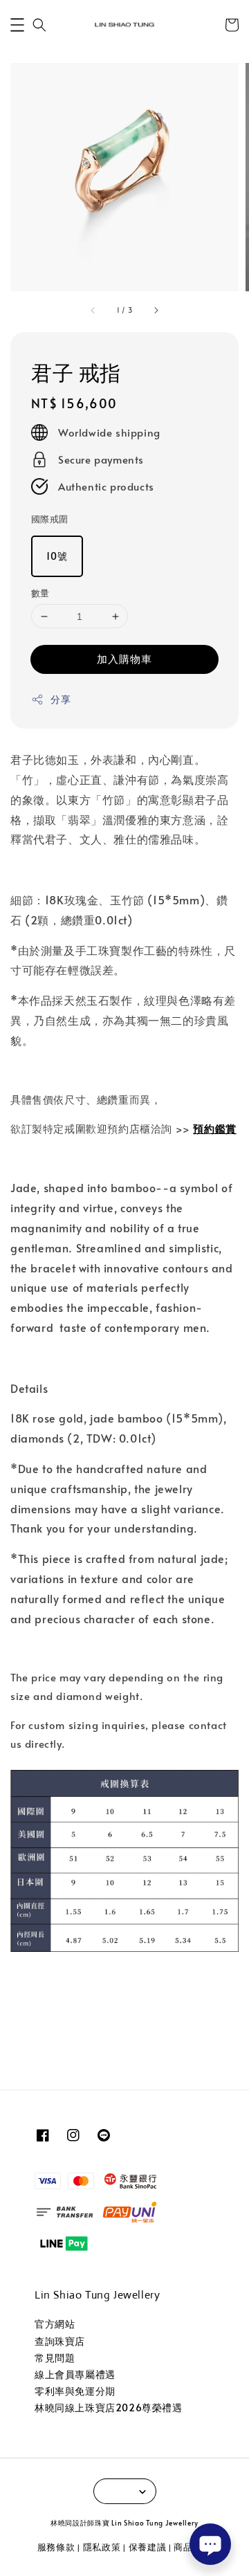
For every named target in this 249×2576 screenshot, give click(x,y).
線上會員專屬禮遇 (75, 2374)
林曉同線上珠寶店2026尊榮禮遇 (109, 2408)
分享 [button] (61, 699)
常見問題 (55, 2358)
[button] (17, 25)
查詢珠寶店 (60, 2341)
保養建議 (148, 2547)
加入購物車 (124, 658)
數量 (40, 593)
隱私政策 (102, 2547)
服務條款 (56, 2547)
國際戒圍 (50, 519)
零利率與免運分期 (75, 2391)
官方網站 (55, 2324)
